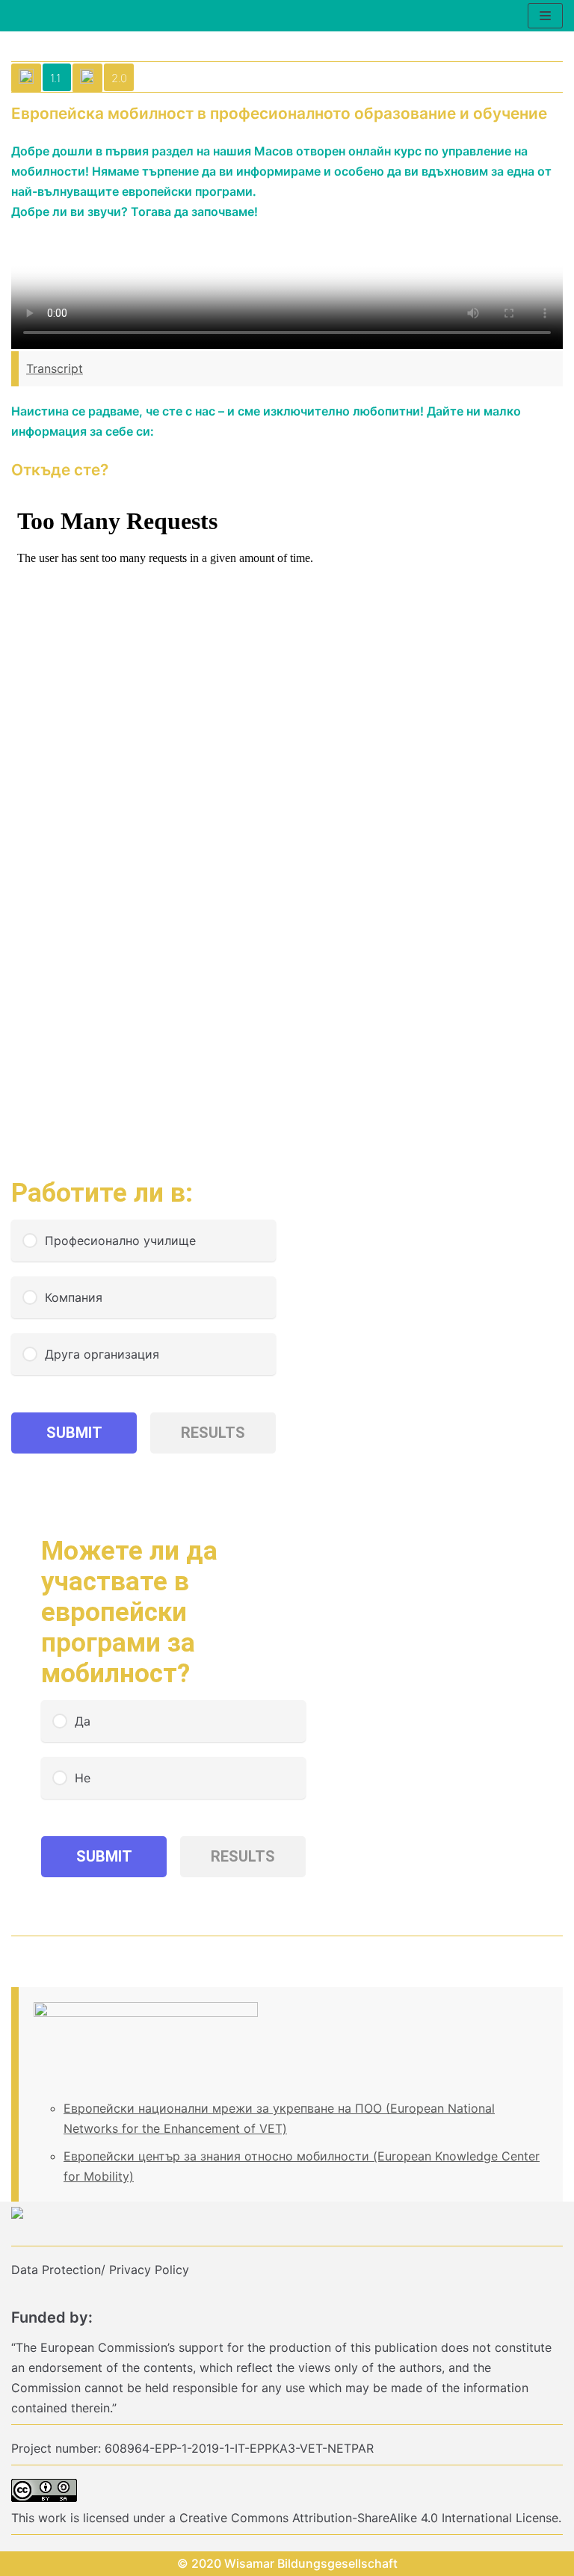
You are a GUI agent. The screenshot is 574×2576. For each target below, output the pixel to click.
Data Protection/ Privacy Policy (100, 2270)
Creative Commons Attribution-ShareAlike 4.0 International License (369, 2518)
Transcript (55, 368)
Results (213, 1433)
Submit (74, 1433)
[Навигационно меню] (545, 16)
